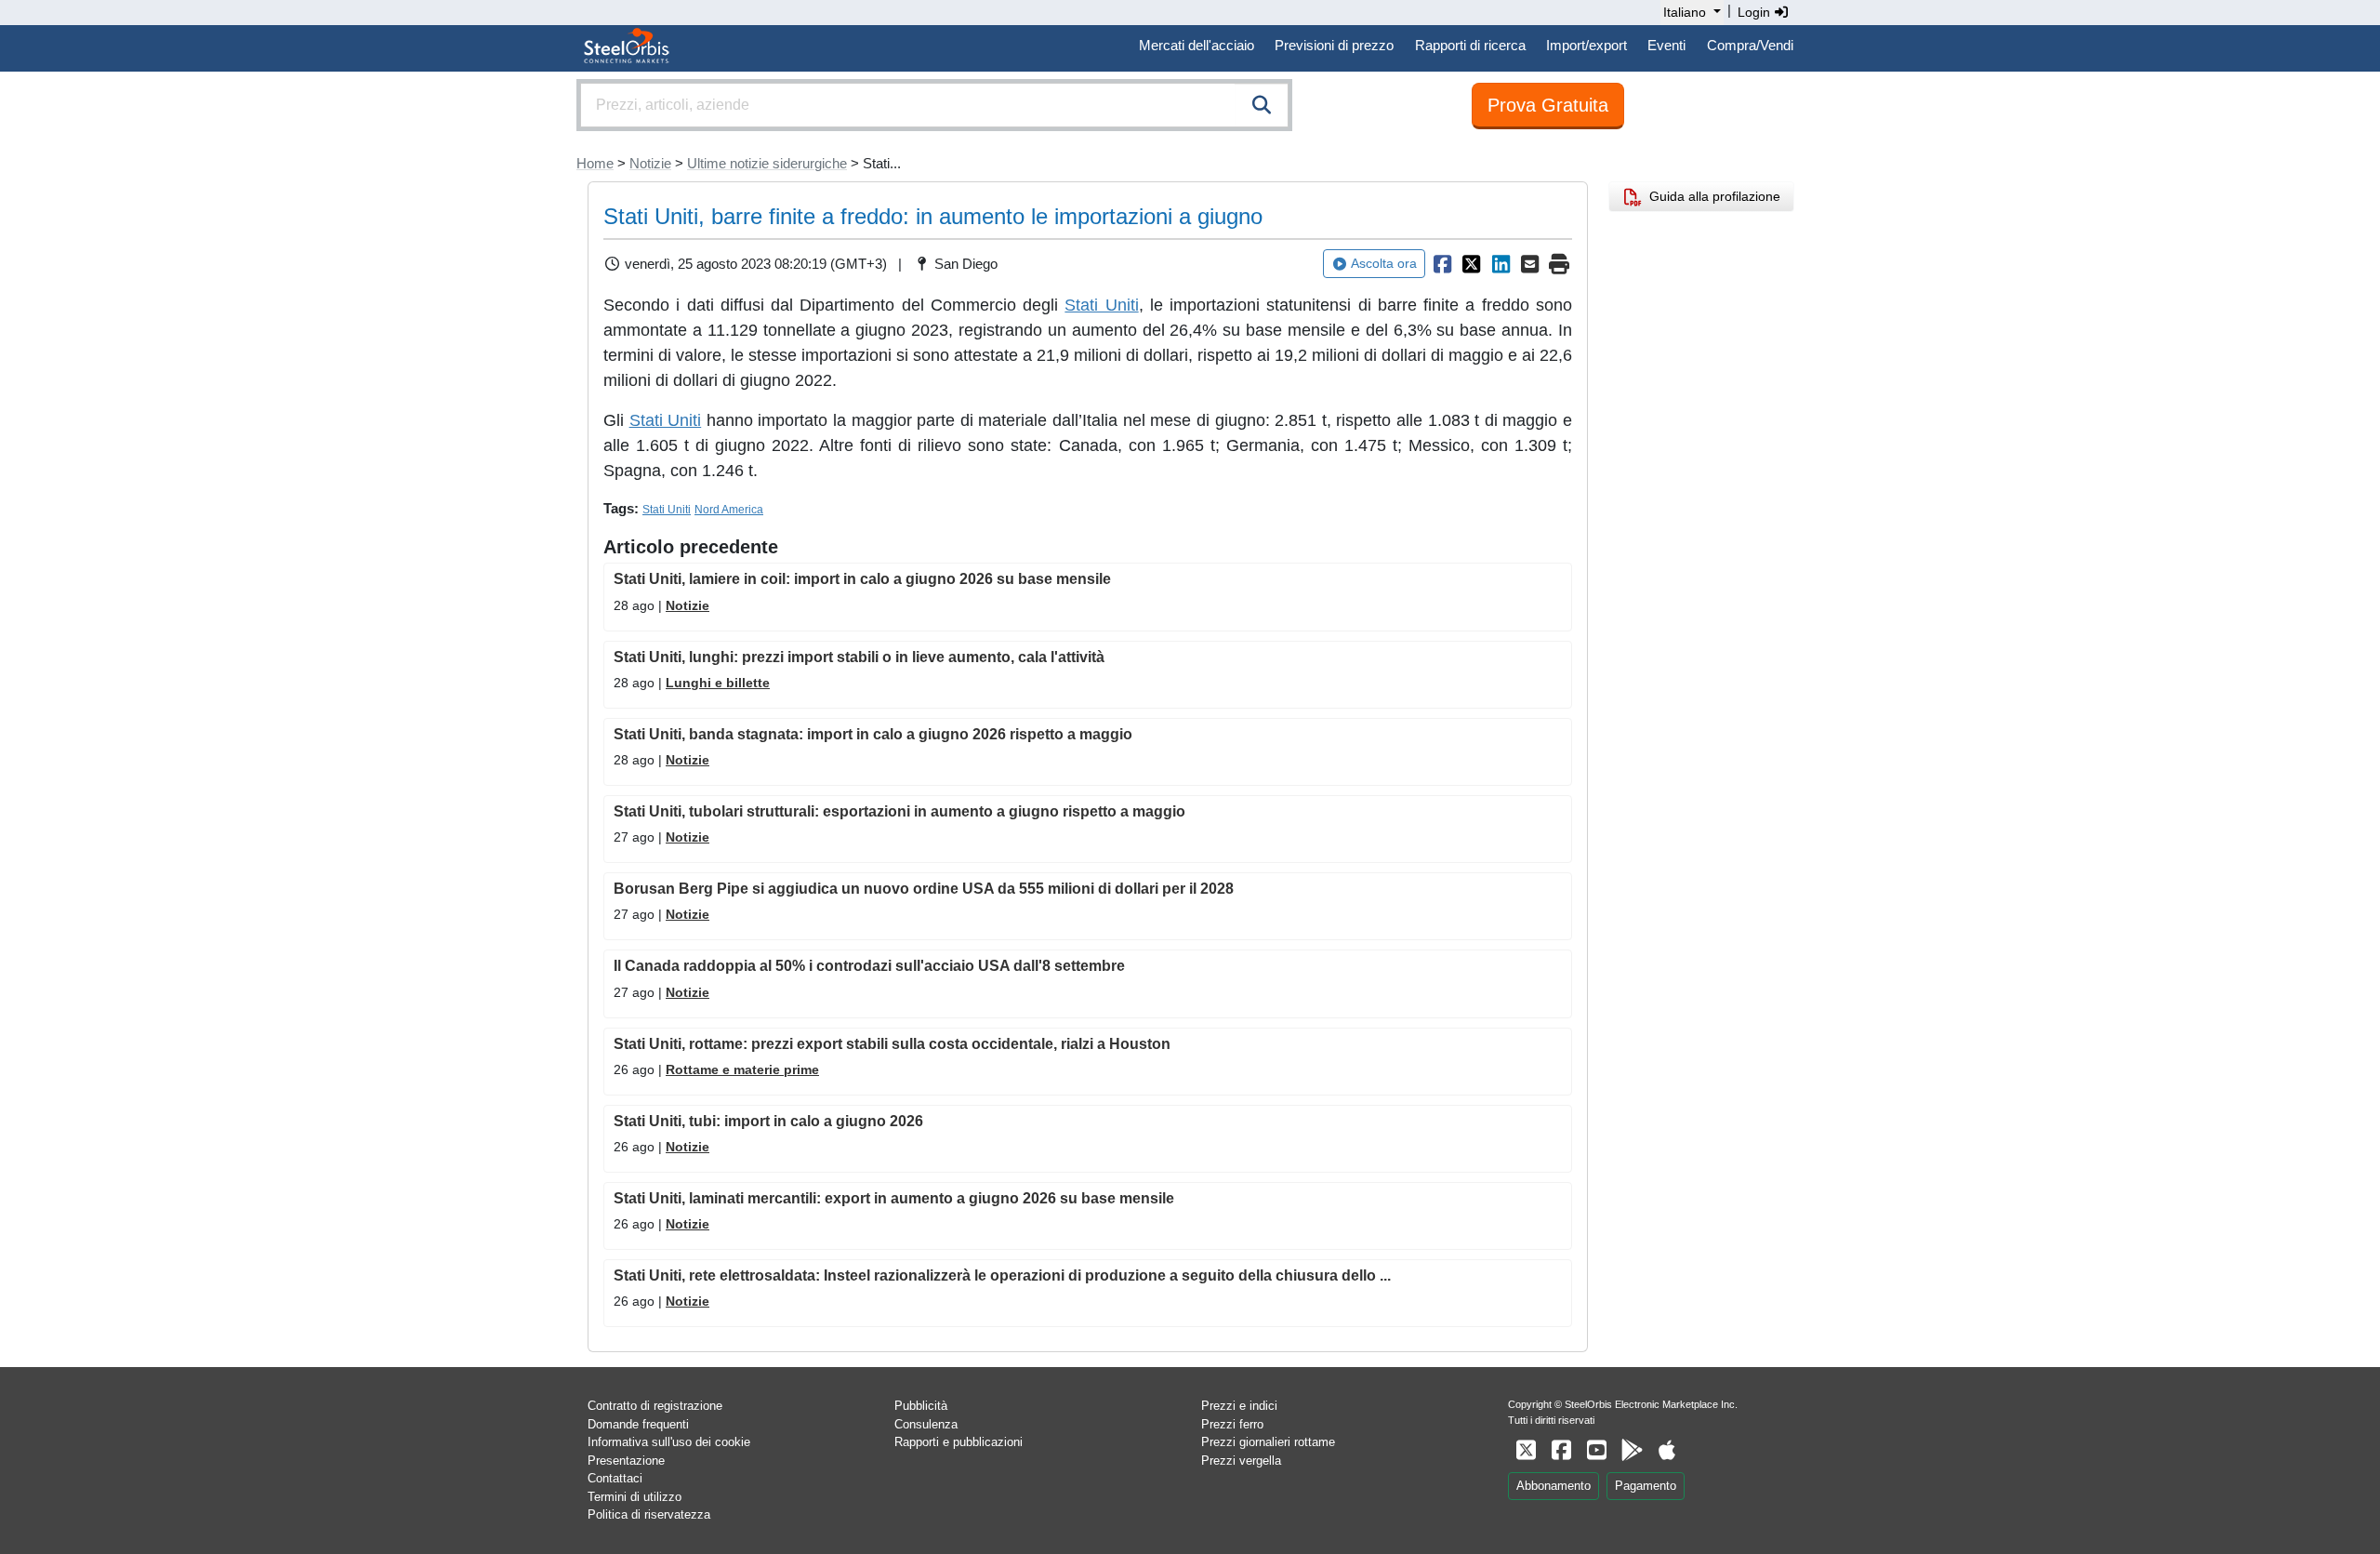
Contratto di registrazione (655, 1406)
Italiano (1685, 12)
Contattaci (615, 1478)
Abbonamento (1554, 1486)
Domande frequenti (638, 1424)
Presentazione (626, 1461)
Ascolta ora (1384, 263)
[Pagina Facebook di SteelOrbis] (1561, 1450)
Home (595, 163)
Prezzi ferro (1232, 1424)
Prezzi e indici (1239, 1406)
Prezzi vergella (1241, 1461)
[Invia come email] (1530, 264)
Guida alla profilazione (1711, 196)
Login (1756, 12)
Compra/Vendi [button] (1750, 45)
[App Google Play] (1632, 1450)
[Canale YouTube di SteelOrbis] (1596, 1450)
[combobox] (934, 105)
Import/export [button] (1587, 45)
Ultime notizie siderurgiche (767, 163)
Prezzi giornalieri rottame (1268, 1442)
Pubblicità (921, 1406)
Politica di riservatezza (649, 1514)
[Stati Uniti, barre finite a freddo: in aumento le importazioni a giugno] (1442, 264)
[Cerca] (1262, 105)
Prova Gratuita (1548, 105)
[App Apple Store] (1667, 1450)
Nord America (729, 510)
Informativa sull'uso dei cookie (669, 1442)
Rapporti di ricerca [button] (1470, 45)
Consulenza (926, 1424)
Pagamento (1646, 1486)
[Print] (1559, 264)
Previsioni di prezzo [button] (1334, 45)
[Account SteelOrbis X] (1526, 1450)
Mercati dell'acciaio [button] (1197, 45)
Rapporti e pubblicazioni (959, 1442)
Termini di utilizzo (635, 1497)
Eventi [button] (1666, 45)
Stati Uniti (1101, 305)
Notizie (650, 163)
